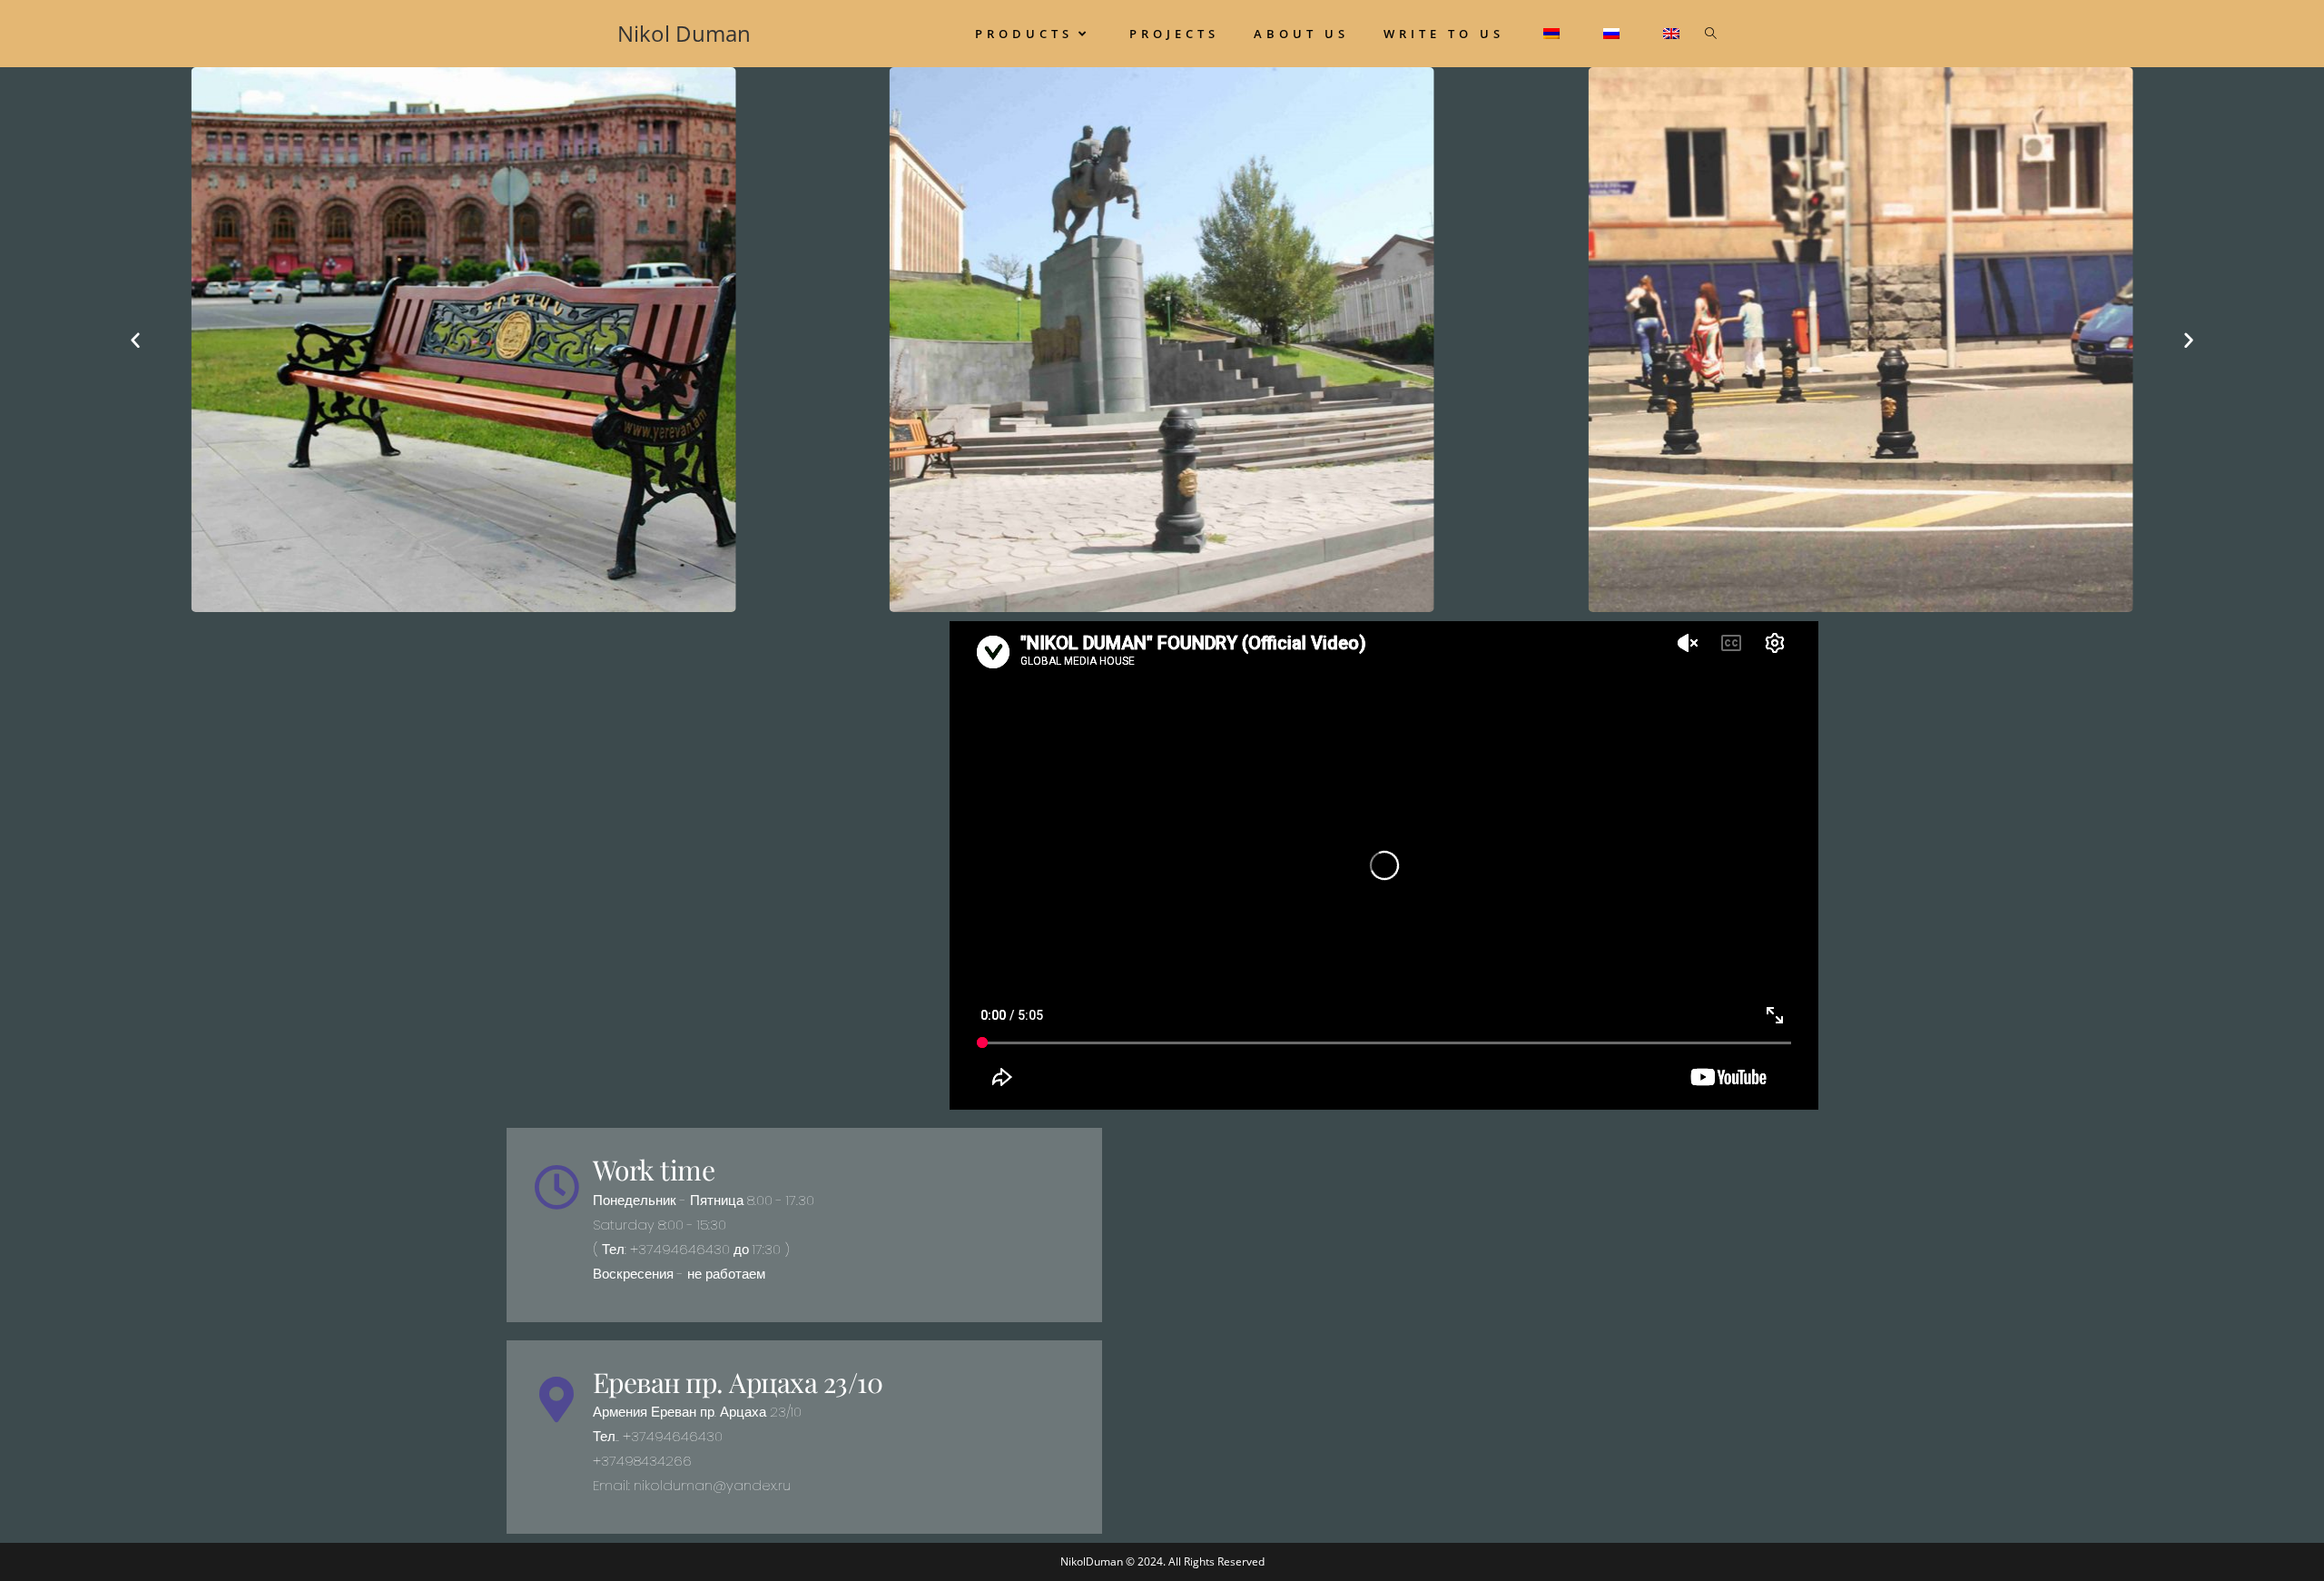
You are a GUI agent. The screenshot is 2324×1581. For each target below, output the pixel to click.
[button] (135, 340)
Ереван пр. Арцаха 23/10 (738, 1382)
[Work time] (556, 1187)
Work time (654, 1170)
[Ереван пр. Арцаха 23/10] (556, 1399)
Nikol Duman (684, 33)
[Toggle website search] (1711, 34)
